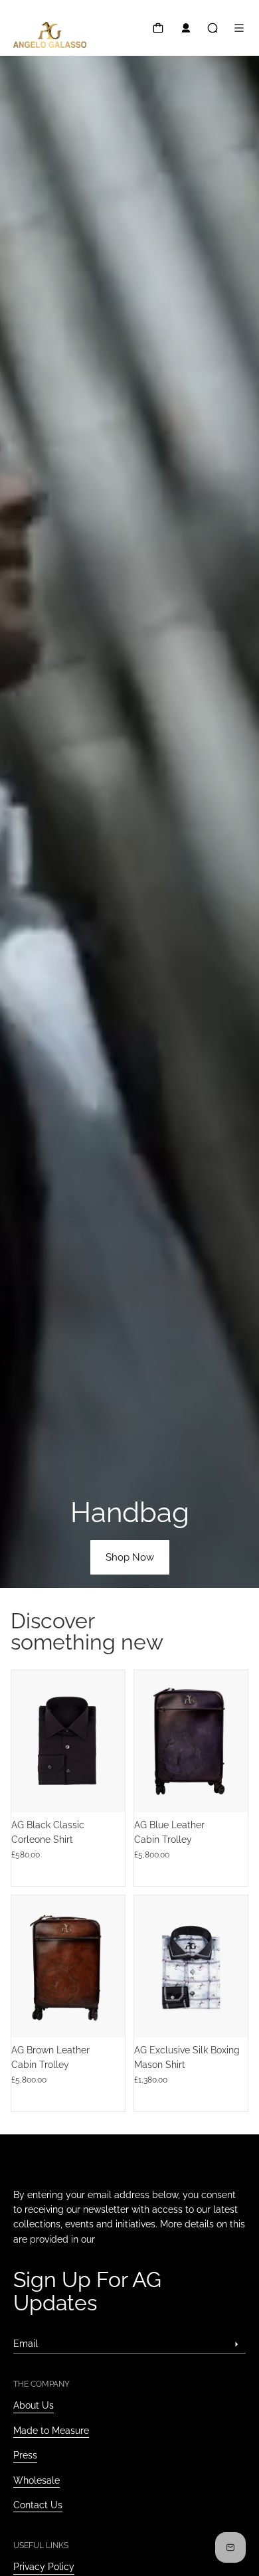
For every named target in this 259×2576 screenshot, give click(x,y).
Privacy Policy (44, 2567)
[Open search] (213, 28)
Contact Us (38, 2505)
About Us (34, 2405)
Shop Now (130, 1557)
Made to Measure (51, 2431)
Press (25, 2455)
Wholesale (37, 2480)
